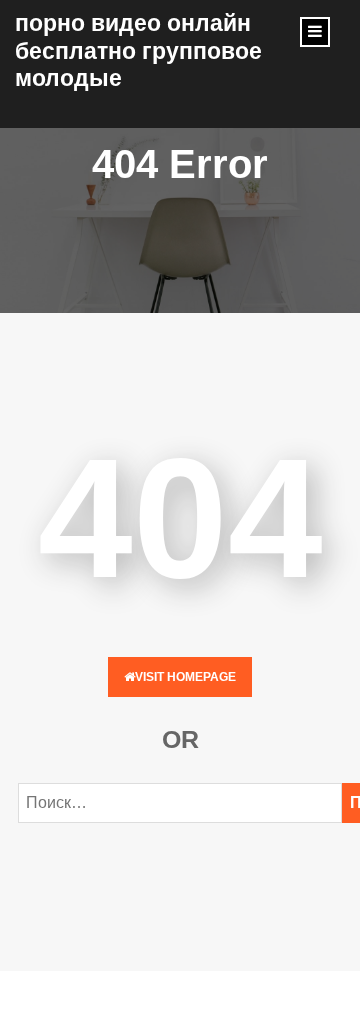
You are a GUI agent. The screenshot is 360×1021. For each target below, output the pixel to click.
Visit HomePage (185, 677)
